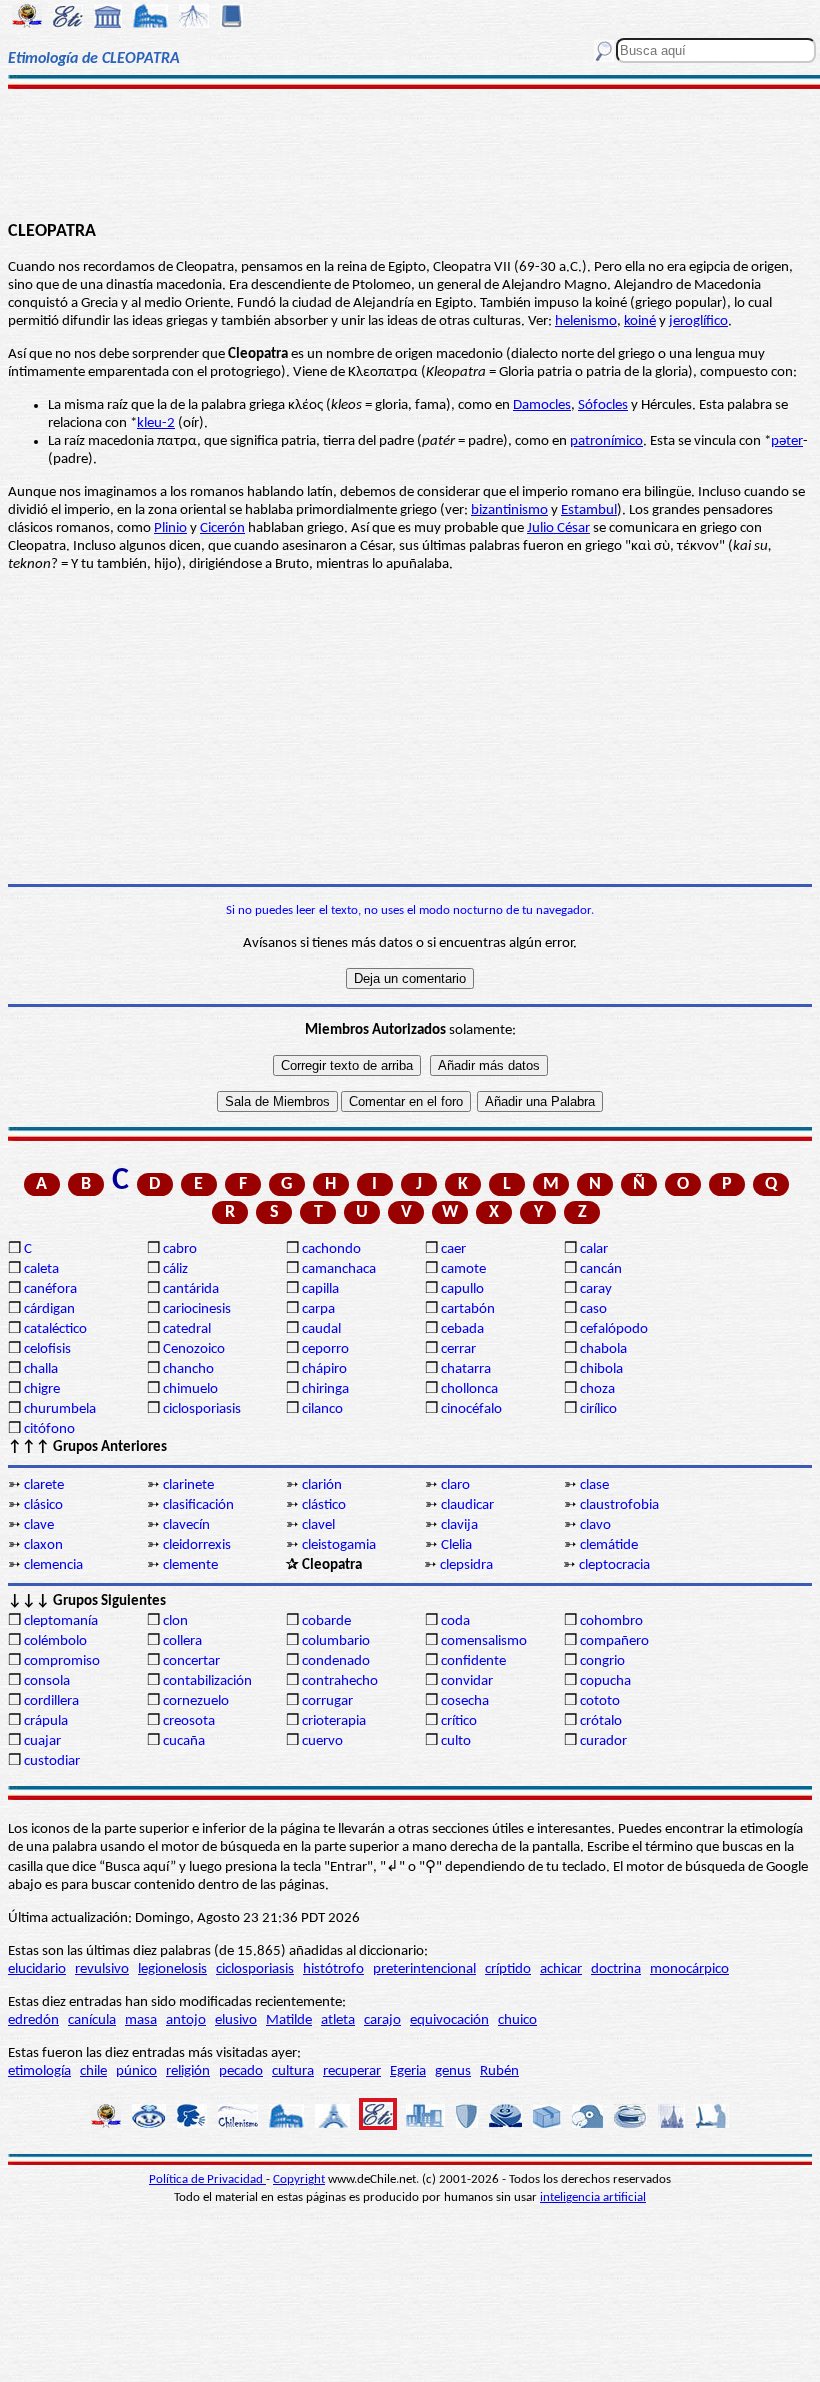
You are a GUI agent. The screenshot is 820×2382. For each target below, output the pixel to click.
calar (594, 1249)
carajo (382, 2020)
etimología (39, 2071)
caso (593, 1309)
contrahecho (340, 1681)
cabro (180, 1249)
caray (596, 1289)
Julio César (558, 528)
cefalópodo (614, 1329)
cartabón (468, 1309)
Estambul (589, 510)
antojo (186, 2020)
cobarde (326, 1621)
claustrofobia (619, 1505)
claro (455, 1485)
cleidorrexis (197, 1545)
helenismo (586, 321)
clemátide (609, 1545)
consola (47, 1681)
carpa (318, 1309)
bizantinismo (509, 510)
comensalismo (484, 1641)
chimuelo (190, 1389)
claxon (43, 1545)
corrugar (327, 1701)
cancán (601, 1269)
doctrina (616, 1969)
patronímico (606, 441)
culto (456, 1741)
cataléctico (55, 1329)
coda (455, 1621)
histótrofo (333, 1969)
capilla (320, 1289)
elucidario (37, 1969)
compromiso (62, 1661)
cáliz (175, 1269)
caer (453, 1249)
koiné (640, 321)
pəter (787, 441)
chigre (42, 1389)
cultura (293, 2071)
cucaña (184, 1741)
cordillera (51, 1701)
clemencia (53, 1565)
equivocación (449, 2020)
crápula (46, 1721)
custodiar (52, 1761)
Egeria (408, 2071)
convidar (467, 1681)
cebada (462, 1329)
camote (463, 1269)
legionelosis (172, 1969)
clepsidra (466, 1565)
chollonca (469, 1389)
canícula (92, 2020)
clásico (43, 1505)
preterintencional (424, 1969)
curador (603, 1741)
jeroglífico (698, 321)
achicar (561, 1969)
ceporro (325, 1349)
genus (453, 2071)
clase (594, 1485)
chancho (188, 1369)
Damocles (542, 405)
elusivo (236, 2020)
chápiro (324, 1369)
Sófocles (603, 405)
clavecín (186, 1525)
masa (141, 2020)
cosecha (465, 1701)
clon (175, 1621)
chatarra (466, 1369)
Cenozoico (194, 1349)
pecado (241, 2071)
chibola (601, 1369)
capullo (462, 1289)
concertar (191, 1661)
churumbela (60, 1409)
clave (39, 1525)
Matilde (289, 2020)
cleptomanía (61, 1621)
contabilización (207, 1681)
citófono (49, 1429)
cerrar (458, 1349)
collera (182, 1641)
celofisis (47, 1349)
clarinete (188, 1485)
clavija (459, 1525)
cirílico (598, 1409)
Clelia (456, 1545)
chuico (517, 2020)
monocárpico (689, 1969)
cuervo (322, 1741)
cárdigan (49, 1309)
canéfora (50, 1289)
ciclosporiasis (202, 1409)
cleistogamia (339, 1545)
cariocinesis (197, 1309)
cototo (600, 1701)
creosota (189, 1721)
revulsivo (102, 1969)
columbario (336, 1641)
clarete (44, 1485)
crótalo (601, 1721)
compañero (614, 1641)
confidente (473, 1661)
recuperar (352, 2071)
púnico (136, 2071)
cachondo (331, 1249)
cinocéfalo (471, 1409)
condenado (336, 1661)
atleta (338, 2020)
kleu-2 (156, 423)
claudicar (467, 1505)
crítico (459, 1721)
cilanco (322, 1409)
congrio (602, 1661)
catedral (187, 1329)
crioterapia (334, 1721)
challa (41, 1369)
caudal (321, 1329)
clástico (324, 1505)
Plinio (170, 528)
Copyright (299, 2179)
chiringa (325, 1389)
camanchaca (339, 1269)
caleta (41, 1269)
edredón (33, 2020)
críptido (508, 1969)
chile (93, 2071)
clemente (190, 1565)
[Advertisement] (410, 152)
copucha (605, 1681)
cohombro (611, 1621)
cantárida (191, 1289)
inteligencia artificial (593, 2197)
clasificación (198, 1505)
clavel (318, 1525)
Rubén (499, 2071)
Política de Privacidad (207, 2179)
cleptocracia (614, 1565)
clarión (322, 1485)
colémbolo (55, 1641)
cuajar (42, 1741)
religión (188, 2071)
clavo (595, 1525)
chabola (603, 1349)
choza (597, 1389)
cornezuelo (196, 1701)
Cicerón (222, 528)
